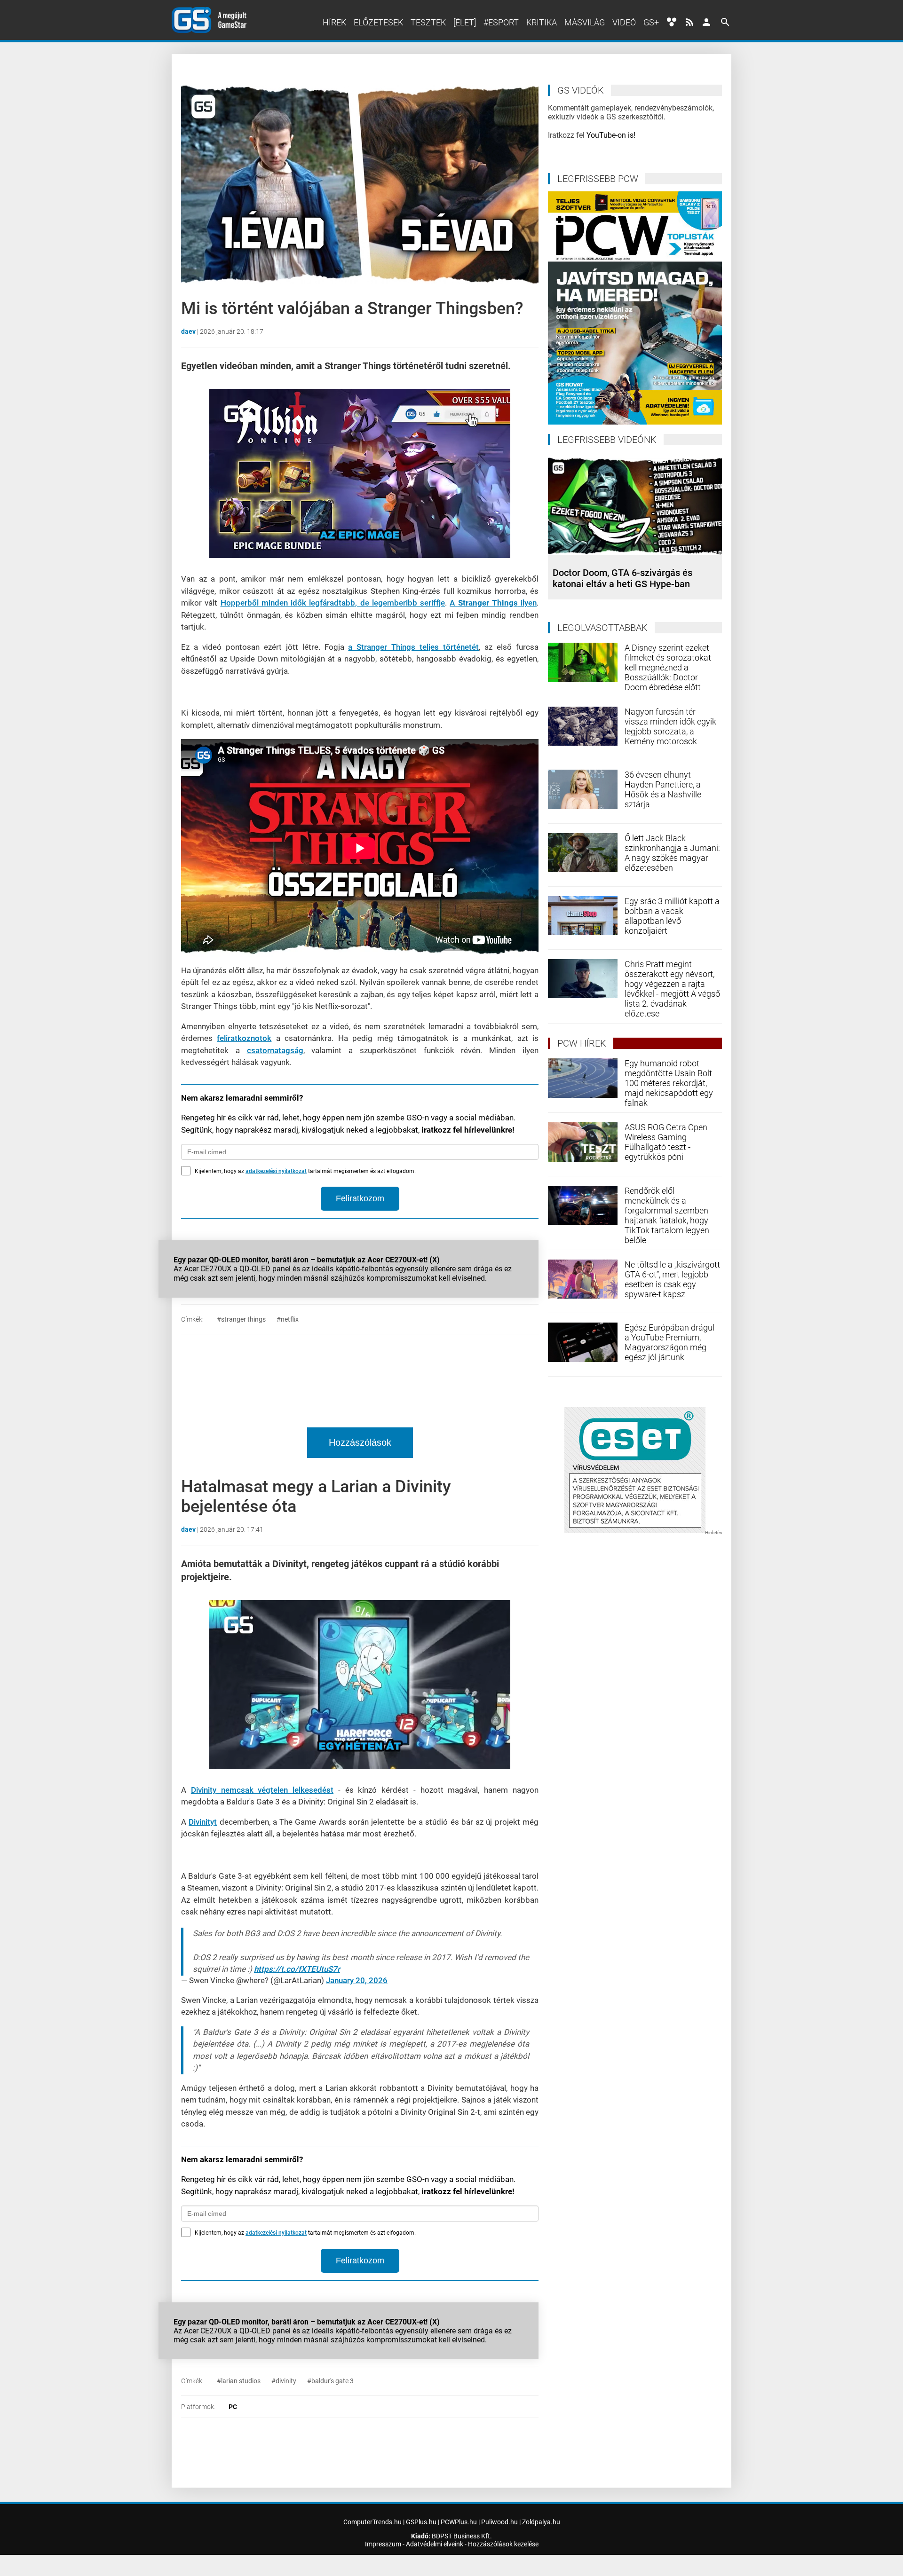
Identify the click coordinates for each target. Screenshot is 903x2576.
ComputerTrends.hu (372, 2522)
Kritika (542, 22)
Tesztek (428, 22)
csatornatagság (275, 1050)
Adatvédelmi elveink (435, 2544)
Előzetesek (378, 22)
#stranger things (241, 1319)
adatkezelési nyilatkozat (276, 1171)
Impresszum (383, 2544)
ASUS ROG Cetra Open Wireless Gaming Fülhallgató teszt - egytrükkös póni (666, 1142)
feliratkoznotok (244, 1038)
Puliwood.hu (499, 2522)
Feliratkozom (360, 1198)
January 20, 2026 (357, 1980)
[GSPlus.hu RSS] (689, 22)
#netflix (288, 1319)
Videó (624, 22)
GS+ (651, 22)
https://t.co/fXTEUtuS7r (297, 1969)
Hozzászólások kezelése (503, 2544)
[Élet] (465, 22)
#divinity (284, 2381)
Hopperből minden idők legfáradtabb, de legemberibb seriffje (333, 603)
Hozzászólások (360, 1442)
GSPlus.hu (421, 2522)
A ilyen (493, 603)
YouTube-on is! (611, 135)
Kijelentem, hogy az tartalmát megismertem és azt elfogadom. (305, 1171)
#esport (501, 22)
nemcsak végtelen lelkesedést (262, 1790)
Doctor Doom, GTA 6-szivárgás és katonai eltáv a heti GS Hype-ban (622, 578)
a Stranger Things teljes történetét (413, 647)
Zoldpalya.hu (541, 2522)
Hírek (334, 22)
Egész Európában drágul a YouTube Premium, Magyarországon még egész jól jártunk (669, 1342)
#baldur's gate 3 (330, 2381)
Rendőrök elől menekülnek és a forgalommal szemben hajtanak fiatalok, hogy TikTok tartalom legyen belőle (667, 1215)
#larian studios (239, 2381)
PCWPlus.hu (459, 2522)
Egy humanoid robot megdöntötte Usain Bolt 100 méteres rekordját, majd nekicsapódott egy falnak (669, 1083)
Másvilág (585, 22)
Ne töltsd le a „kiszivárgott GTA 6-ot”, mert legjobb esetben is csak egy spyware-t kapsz (672, 1279)
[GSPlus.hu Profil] (706, 22)
